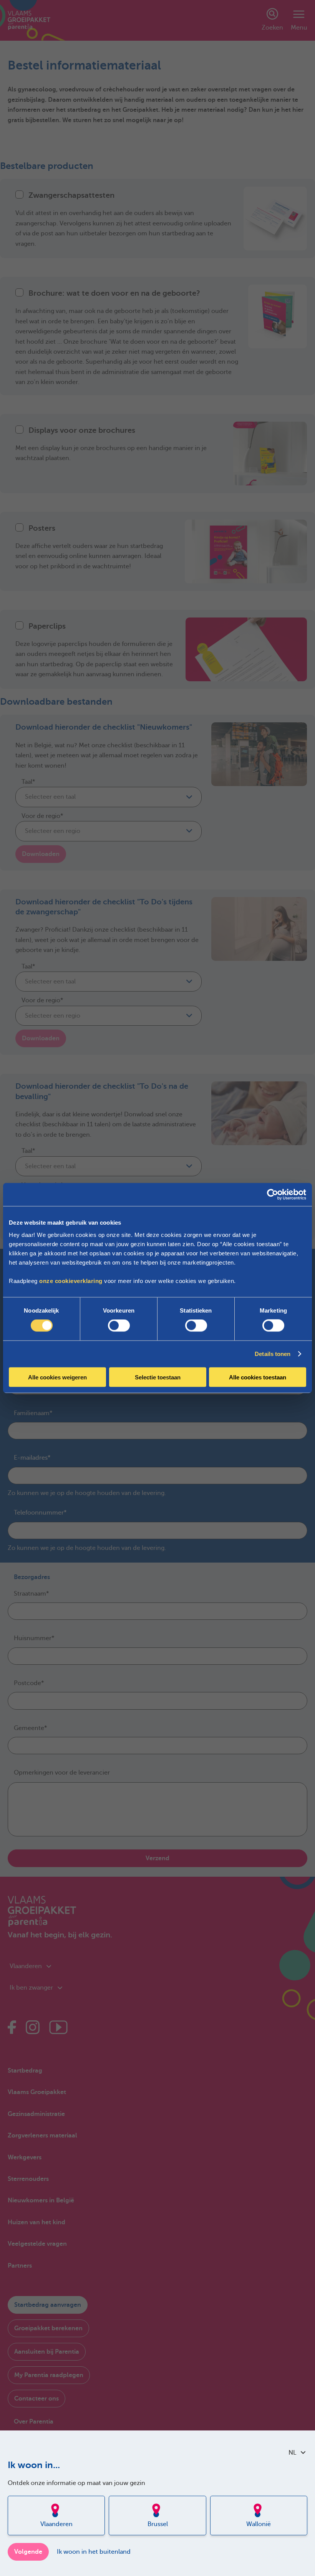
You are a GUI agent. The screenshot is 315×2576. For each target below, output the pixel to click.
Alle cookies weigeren (57, 1377)
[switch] (119, 1326)
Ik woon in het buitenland (94, 2552)
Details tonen (273, 1354)
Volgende (28, 2552)
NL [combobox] (292, 2453)
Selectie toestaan (158, 1377)
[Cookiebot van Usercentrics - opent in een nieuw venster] (273, 1195)
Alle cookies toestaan (258, 1377)
